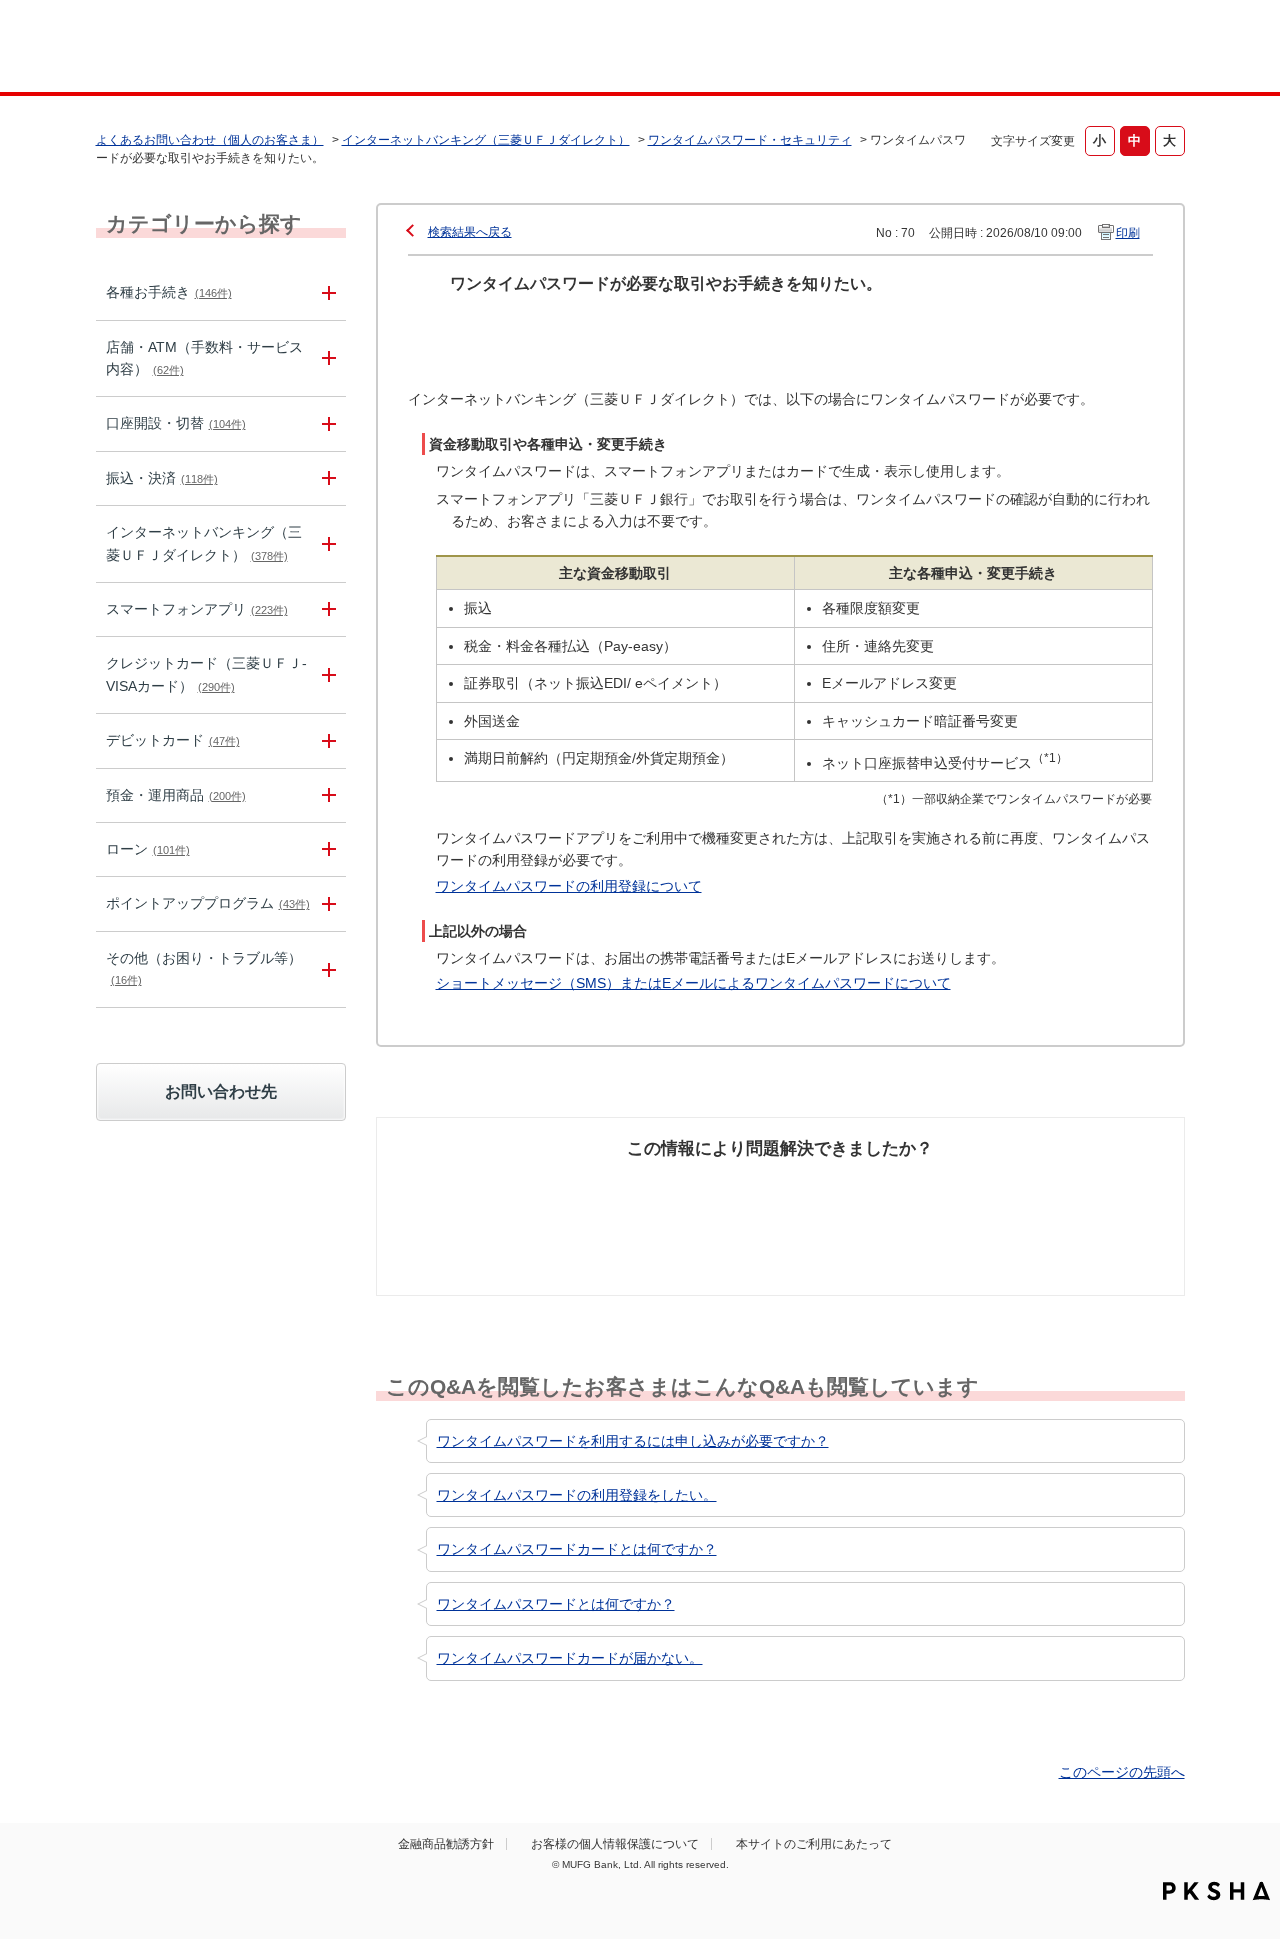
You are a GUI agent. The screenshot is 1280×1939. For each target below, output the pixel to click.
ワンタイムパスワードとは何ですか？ (556, 1604)
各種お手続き (169, 292)
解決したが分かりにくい (693, 1197)
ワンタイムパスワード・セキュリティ (750, 140)
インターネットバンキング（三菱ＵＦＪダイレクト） (486, 140)
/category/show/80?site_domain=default (326, 478)
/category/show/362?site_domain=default (326, 675)
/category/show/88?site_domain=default (326, 423)
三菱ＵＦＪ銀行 (1023, 49)
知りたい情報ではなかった (1038, 1197)
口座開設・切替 (176, 423)
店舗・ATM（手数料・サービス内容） (204, 358)
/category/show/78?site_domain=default (326, 969)
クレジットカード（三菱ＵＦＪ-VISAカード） (206, 674)
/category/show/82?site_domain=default (326, 795)
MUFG (266, 48)
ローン (148, 849)
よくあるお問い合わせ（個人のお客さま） (210, 140)
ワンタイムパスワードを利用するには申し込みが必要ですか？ (633, 1441)
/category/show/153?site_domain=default (326, 609)
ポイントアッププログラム (208, 903)
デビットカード (173, 740)
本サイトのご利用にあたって (814, 1844)
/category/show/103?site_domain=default (326, 849)
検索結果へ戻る (470, 232)
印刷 (1128, 233)
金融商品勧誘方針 (446, 1844)
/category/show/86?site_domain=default (326, 292)
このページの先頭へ (1122, 1772)
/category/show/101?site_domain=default (326, 740)
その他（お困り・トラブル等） (204, 968)
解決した (480, 1186)
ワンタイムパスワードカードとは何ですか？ (577, 1549)
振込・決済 (162, 478)
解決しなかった (855, 1186)
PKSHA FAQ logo (1216, 1891)
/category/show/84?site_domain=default (326, 544)
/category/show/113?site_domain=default (326, 359)
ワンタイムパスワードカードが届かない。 (570, 1658)
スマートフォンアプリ (197, 609)
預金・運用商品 (176, 795)
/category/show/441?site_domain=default (326, 903)
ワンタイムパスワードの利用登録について (569, 886)
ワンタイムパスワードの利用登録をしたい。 (577, 1495)
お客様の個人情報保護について (615, 1844)
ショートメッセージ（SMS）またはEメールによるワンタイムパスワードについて (693, 983)
